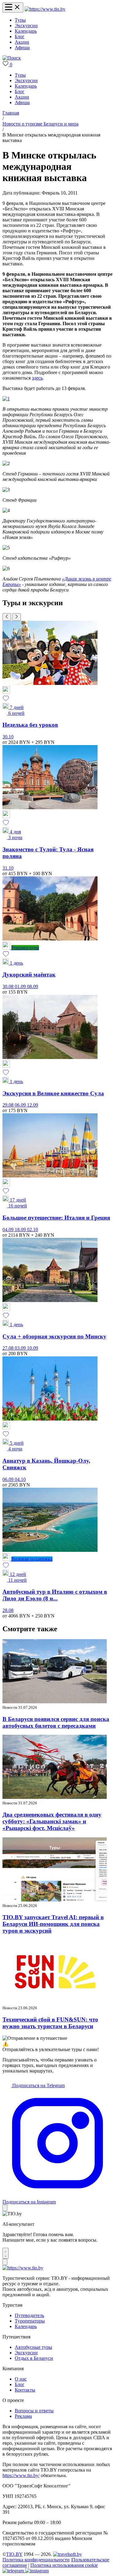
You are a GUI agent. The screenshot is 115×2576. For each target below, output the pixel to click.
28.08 (8, 1610)
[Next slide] (17, 617)
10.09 (33, 1348)
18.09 (21, 1230)
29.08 (9, 1105)
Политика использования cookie (64, 2565)
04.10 (20, 1479)
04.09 (9, 1230)
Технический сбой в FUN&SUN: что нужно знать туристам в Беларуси (50, 2023)
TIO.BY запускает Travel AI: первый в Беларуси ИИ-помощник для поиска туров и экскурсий (53, 1924)
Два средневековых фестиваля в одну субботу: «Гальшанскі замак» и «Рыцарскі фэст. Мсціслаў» (52, 1821)
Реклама (23, 2416)
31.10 (8, 868)
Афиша (22, 47)
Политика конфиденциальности (36, 2560)
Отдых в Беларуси (34, 2358)
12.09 (33, 1105)
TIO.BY (14, 2554)
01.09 (21, 986)
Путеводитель (29, 2315)
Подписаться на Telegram (38, 2085)
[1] (6, 399)
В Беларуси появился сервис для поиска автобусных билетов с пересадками (56, 1722)
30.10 (8, 737)
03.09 (21, 1348)
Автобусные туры (33, 2347)
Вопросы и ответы (34, 2411)
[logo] (45, 9)
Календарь (26, 31)
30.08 (9, 986)
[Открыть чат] (6, 2253)
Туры (20, 20)
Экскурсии (26, 25)
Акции (22, 42)
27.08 (9, 1348)
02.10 (33, 1230)
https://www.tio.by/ (21, 2475)
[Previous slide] (7, 617)
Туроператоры (30, 2321)
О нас (21, 2379)
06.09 (21, 1105)
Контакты (25, 2390)
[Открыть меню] (13, 7)
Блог (20, 36)
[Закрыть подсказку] (5, 2208)
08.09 (33, 986)
